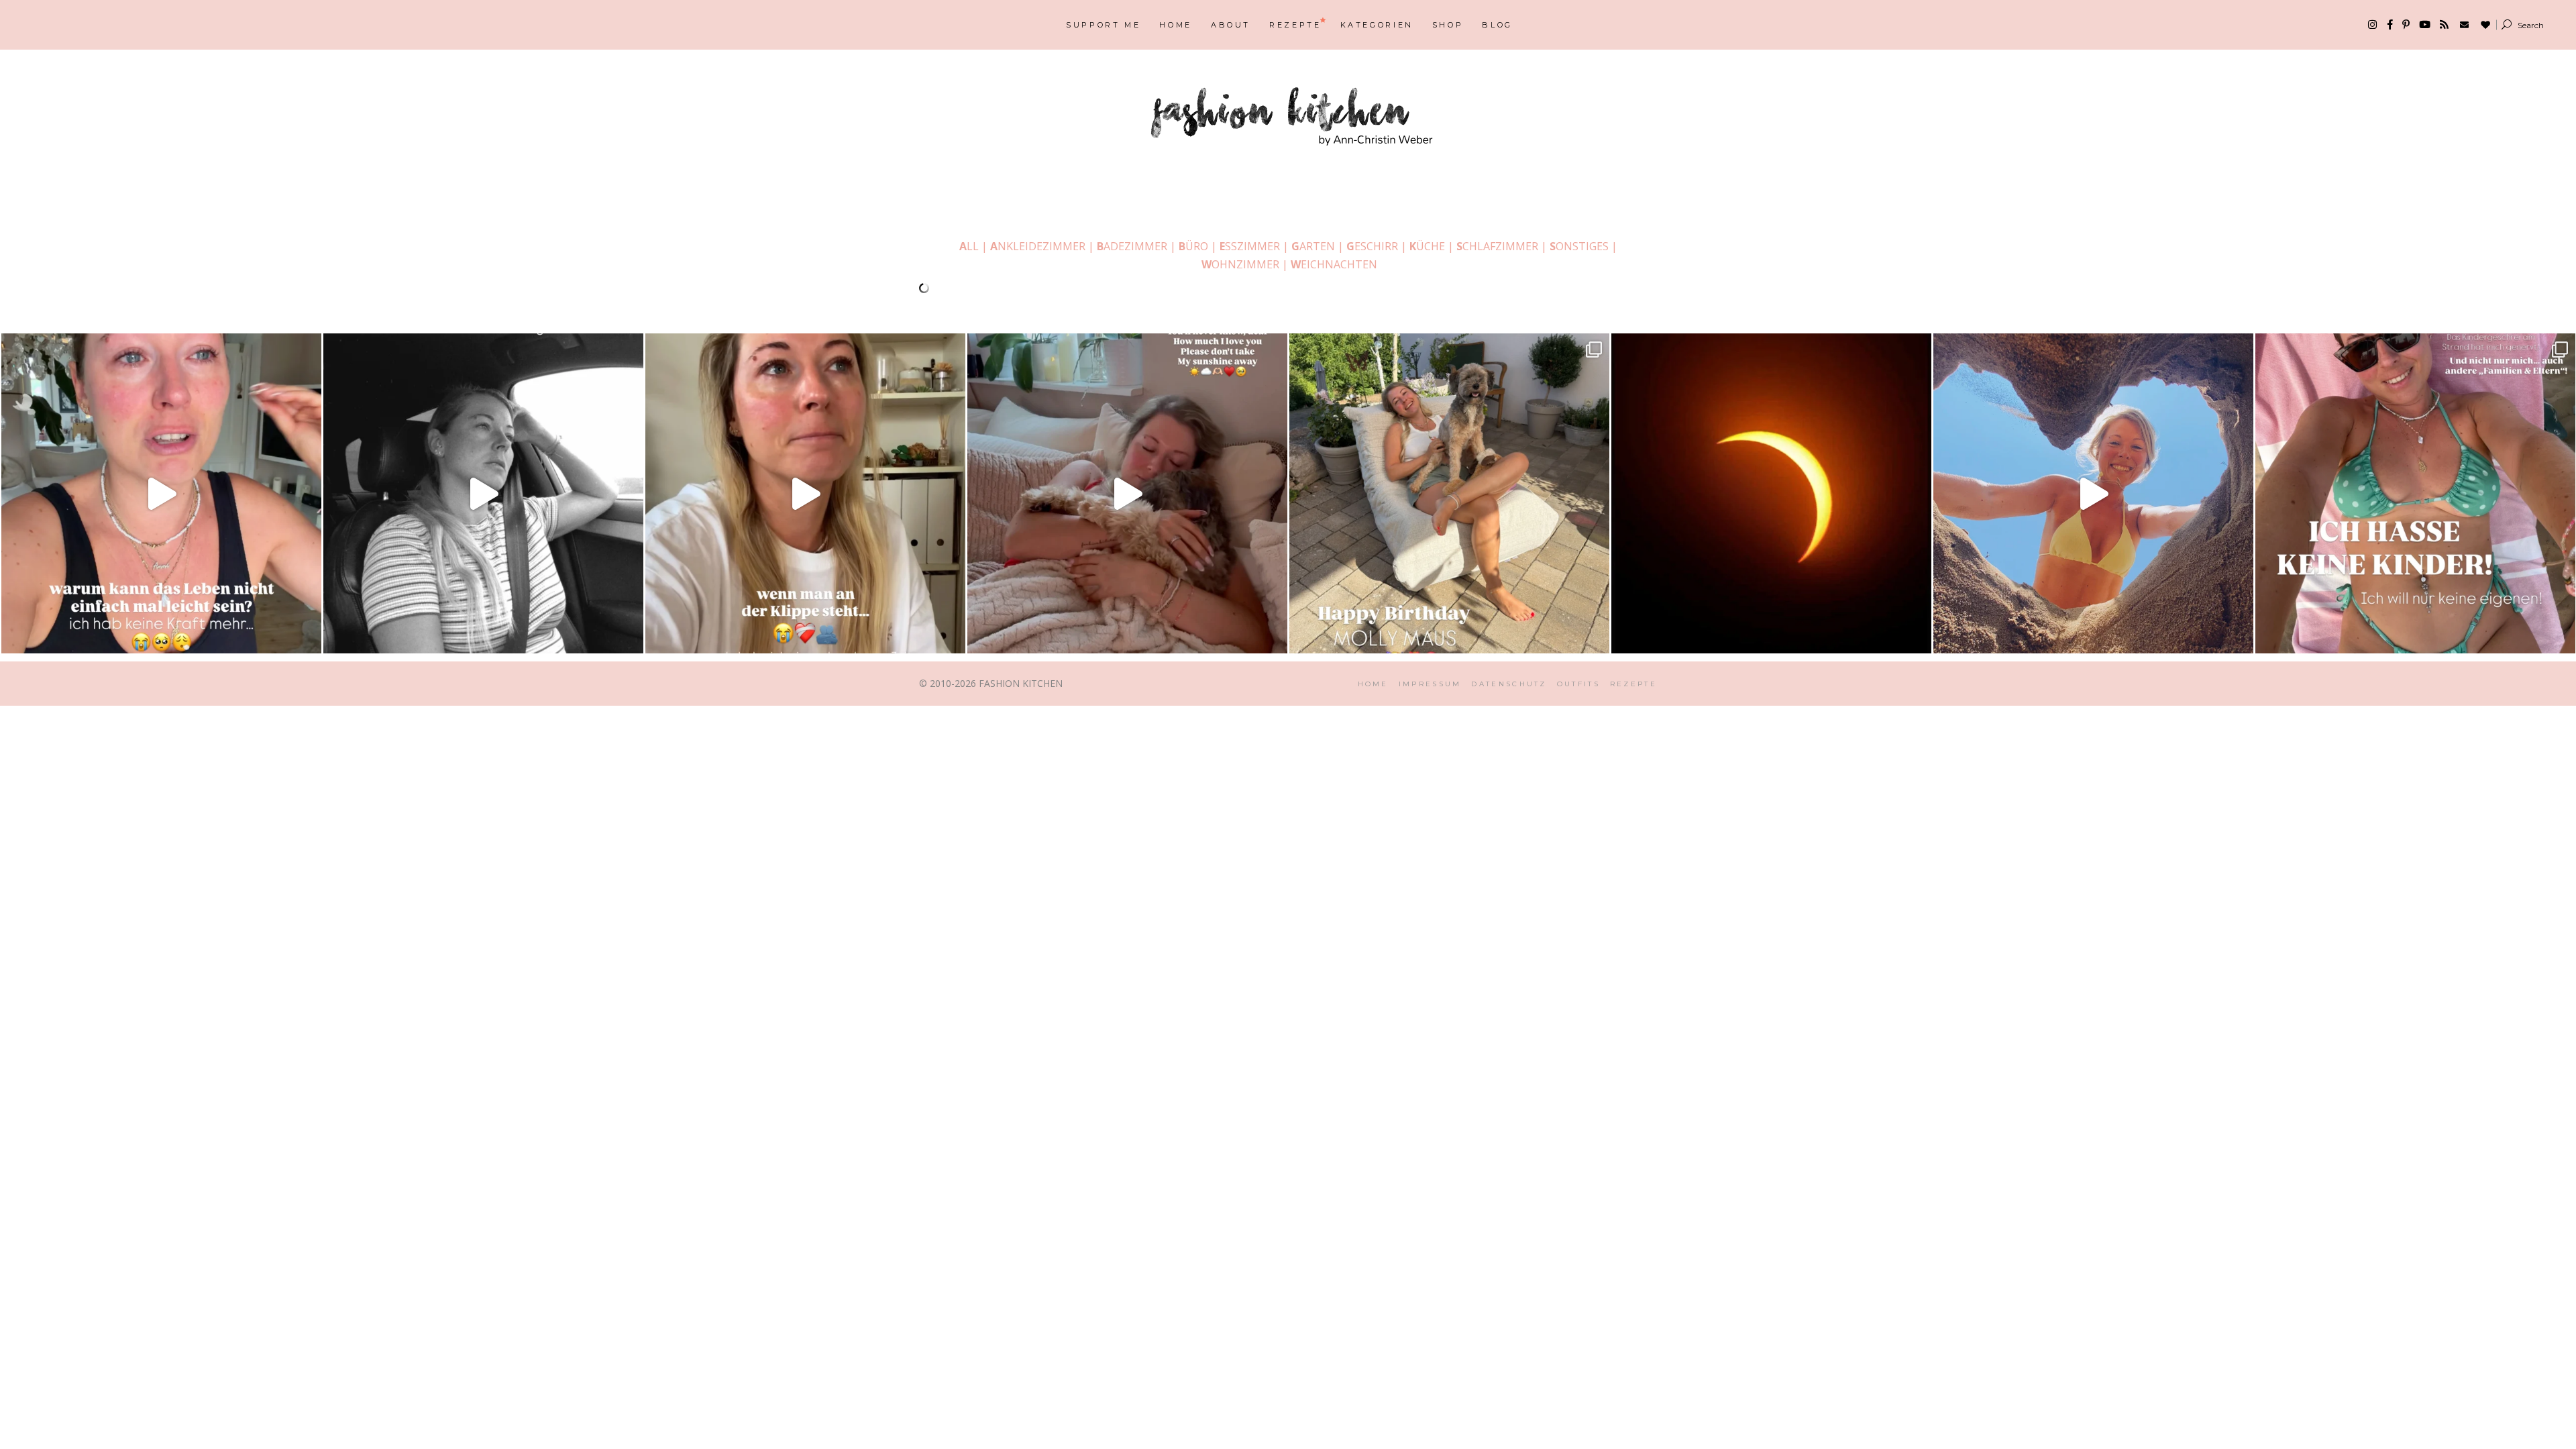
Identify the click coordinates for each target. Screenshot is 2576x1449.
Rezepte (1633, 684)
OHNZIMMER (1240, 264)
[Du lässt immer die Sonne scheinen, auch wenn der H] (1127, 493)
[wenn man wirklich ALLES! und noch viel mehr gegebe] (483, 493)
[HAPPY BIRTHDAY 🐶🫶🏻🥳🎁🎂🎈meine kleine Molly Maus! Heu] (1449, 493)
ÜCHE (1427, 246)
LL (969, 246)
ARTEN (1313, 246)
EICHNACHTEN (1334, 264)
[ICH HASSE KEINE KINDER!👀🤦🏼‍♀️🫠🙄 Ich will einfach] (2415, 493)
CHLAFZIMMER (1497, 246)
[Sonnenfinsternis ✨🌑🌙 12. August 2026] (1771, 493)
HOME (1373, 684)
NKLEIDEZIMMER (1036, 246)
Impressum (1430, 684)
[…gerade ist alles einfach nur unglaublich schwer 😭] (805, 493)
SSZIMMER (1250, 246)
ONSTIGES (1579, 246)
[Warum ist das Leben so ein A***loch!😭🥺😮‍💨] (161, 493)
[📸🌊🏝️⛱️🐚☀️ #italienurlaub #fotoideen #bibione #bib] (2093, 493)
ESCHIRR (1372, 246)
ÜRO (1193, 246)
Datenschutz (1509, 684)
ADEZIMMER (1132, 246)
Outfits (1578, 684)
